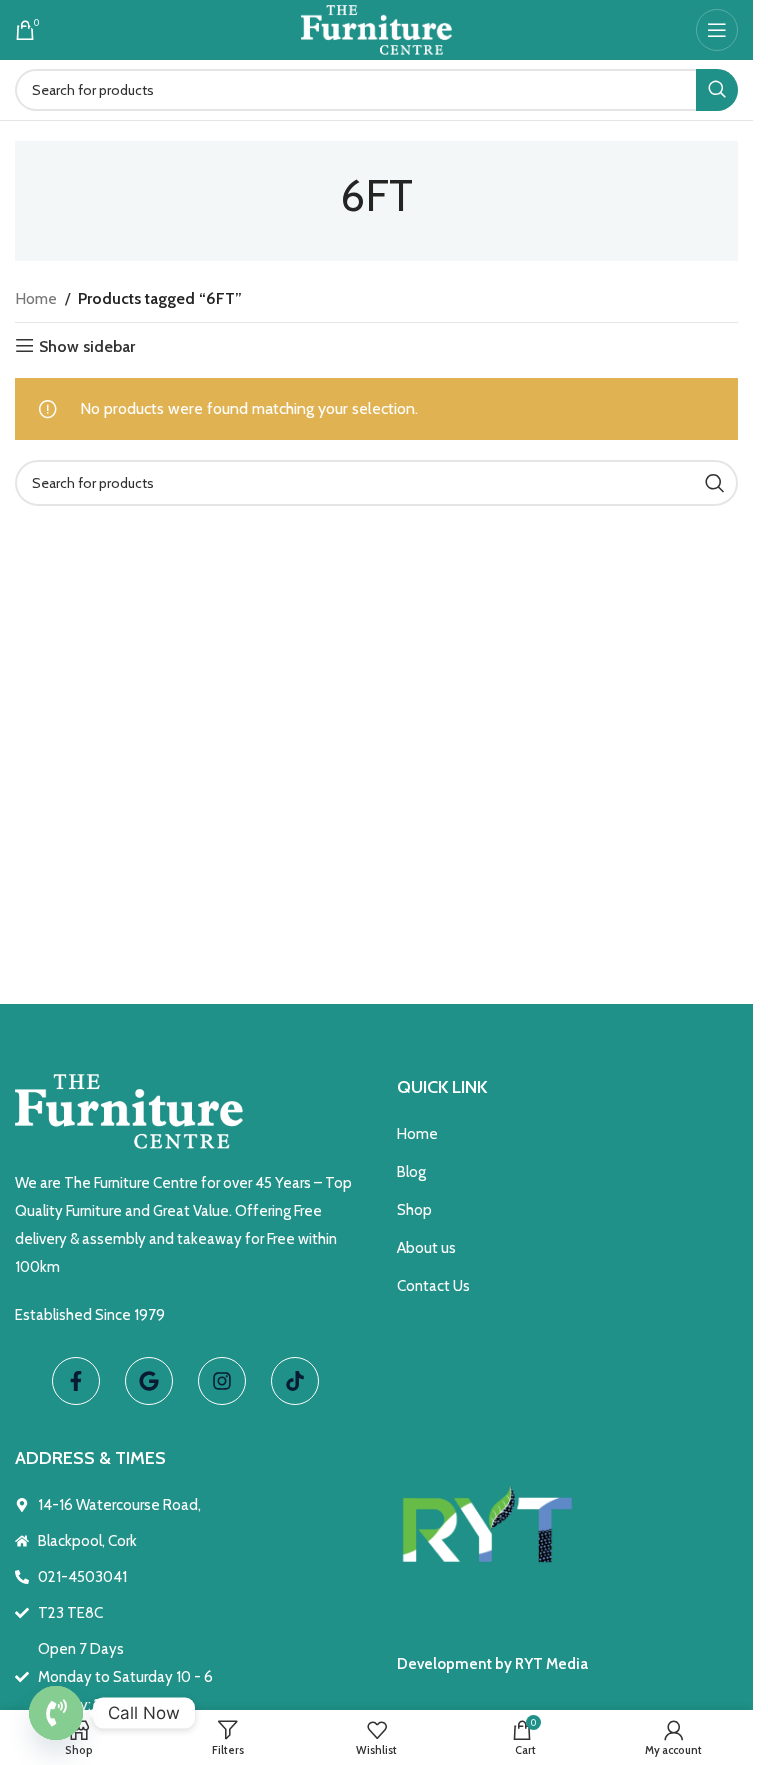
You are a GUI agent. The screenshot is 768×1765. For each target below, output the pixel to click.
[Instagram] (222, 1381)
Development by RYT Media (492, 1664)
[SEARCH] (717, 90)
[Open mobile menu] (717, 30)
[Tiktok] (295, 1381)
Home (36, 298)
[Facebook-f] (76, 1381)
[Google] (149, 1381)
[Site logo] (376, 28)
